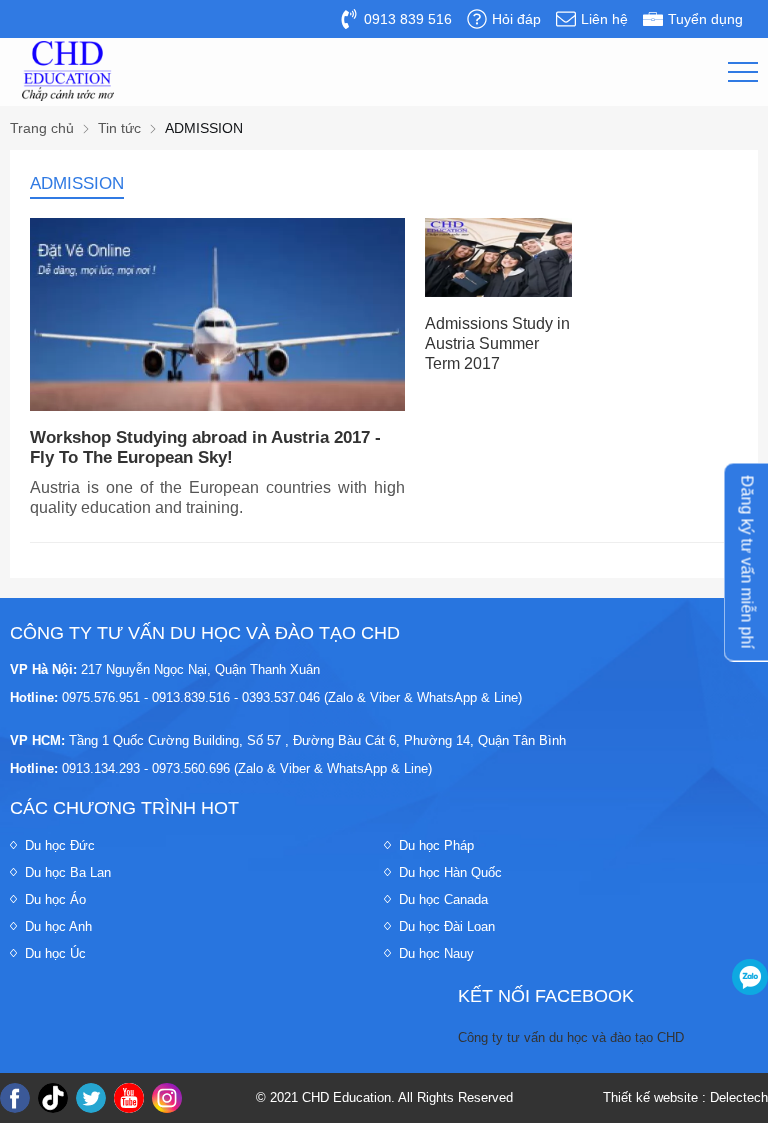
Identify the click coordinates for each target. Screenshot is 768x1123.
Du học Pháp (436, 845)
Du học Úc (55, 953)
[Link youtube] (129, 1098)
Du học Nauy (436, 953)
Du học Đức (60, 845)
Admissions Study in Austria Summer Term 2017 (497, 343)
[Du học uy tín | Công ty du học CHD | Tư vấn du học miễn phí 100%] (68, 71)
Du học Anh (58, 926)
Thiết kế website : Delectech (685, 1097)
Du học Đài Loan (447, 926)
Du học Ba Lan (68, 872)
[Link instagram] (167, 1098)
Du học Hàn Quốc (450, 872)
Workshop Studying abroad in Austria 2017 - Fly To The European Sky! (205, 447)
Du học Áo (55, 899)
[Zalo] (750, 977)
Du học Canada (443, 899)
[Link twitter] (91, 1098)
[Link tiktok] (53, 1098)
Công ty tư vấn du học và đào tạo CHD (571, 1037)
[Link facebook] (15, 1098)
